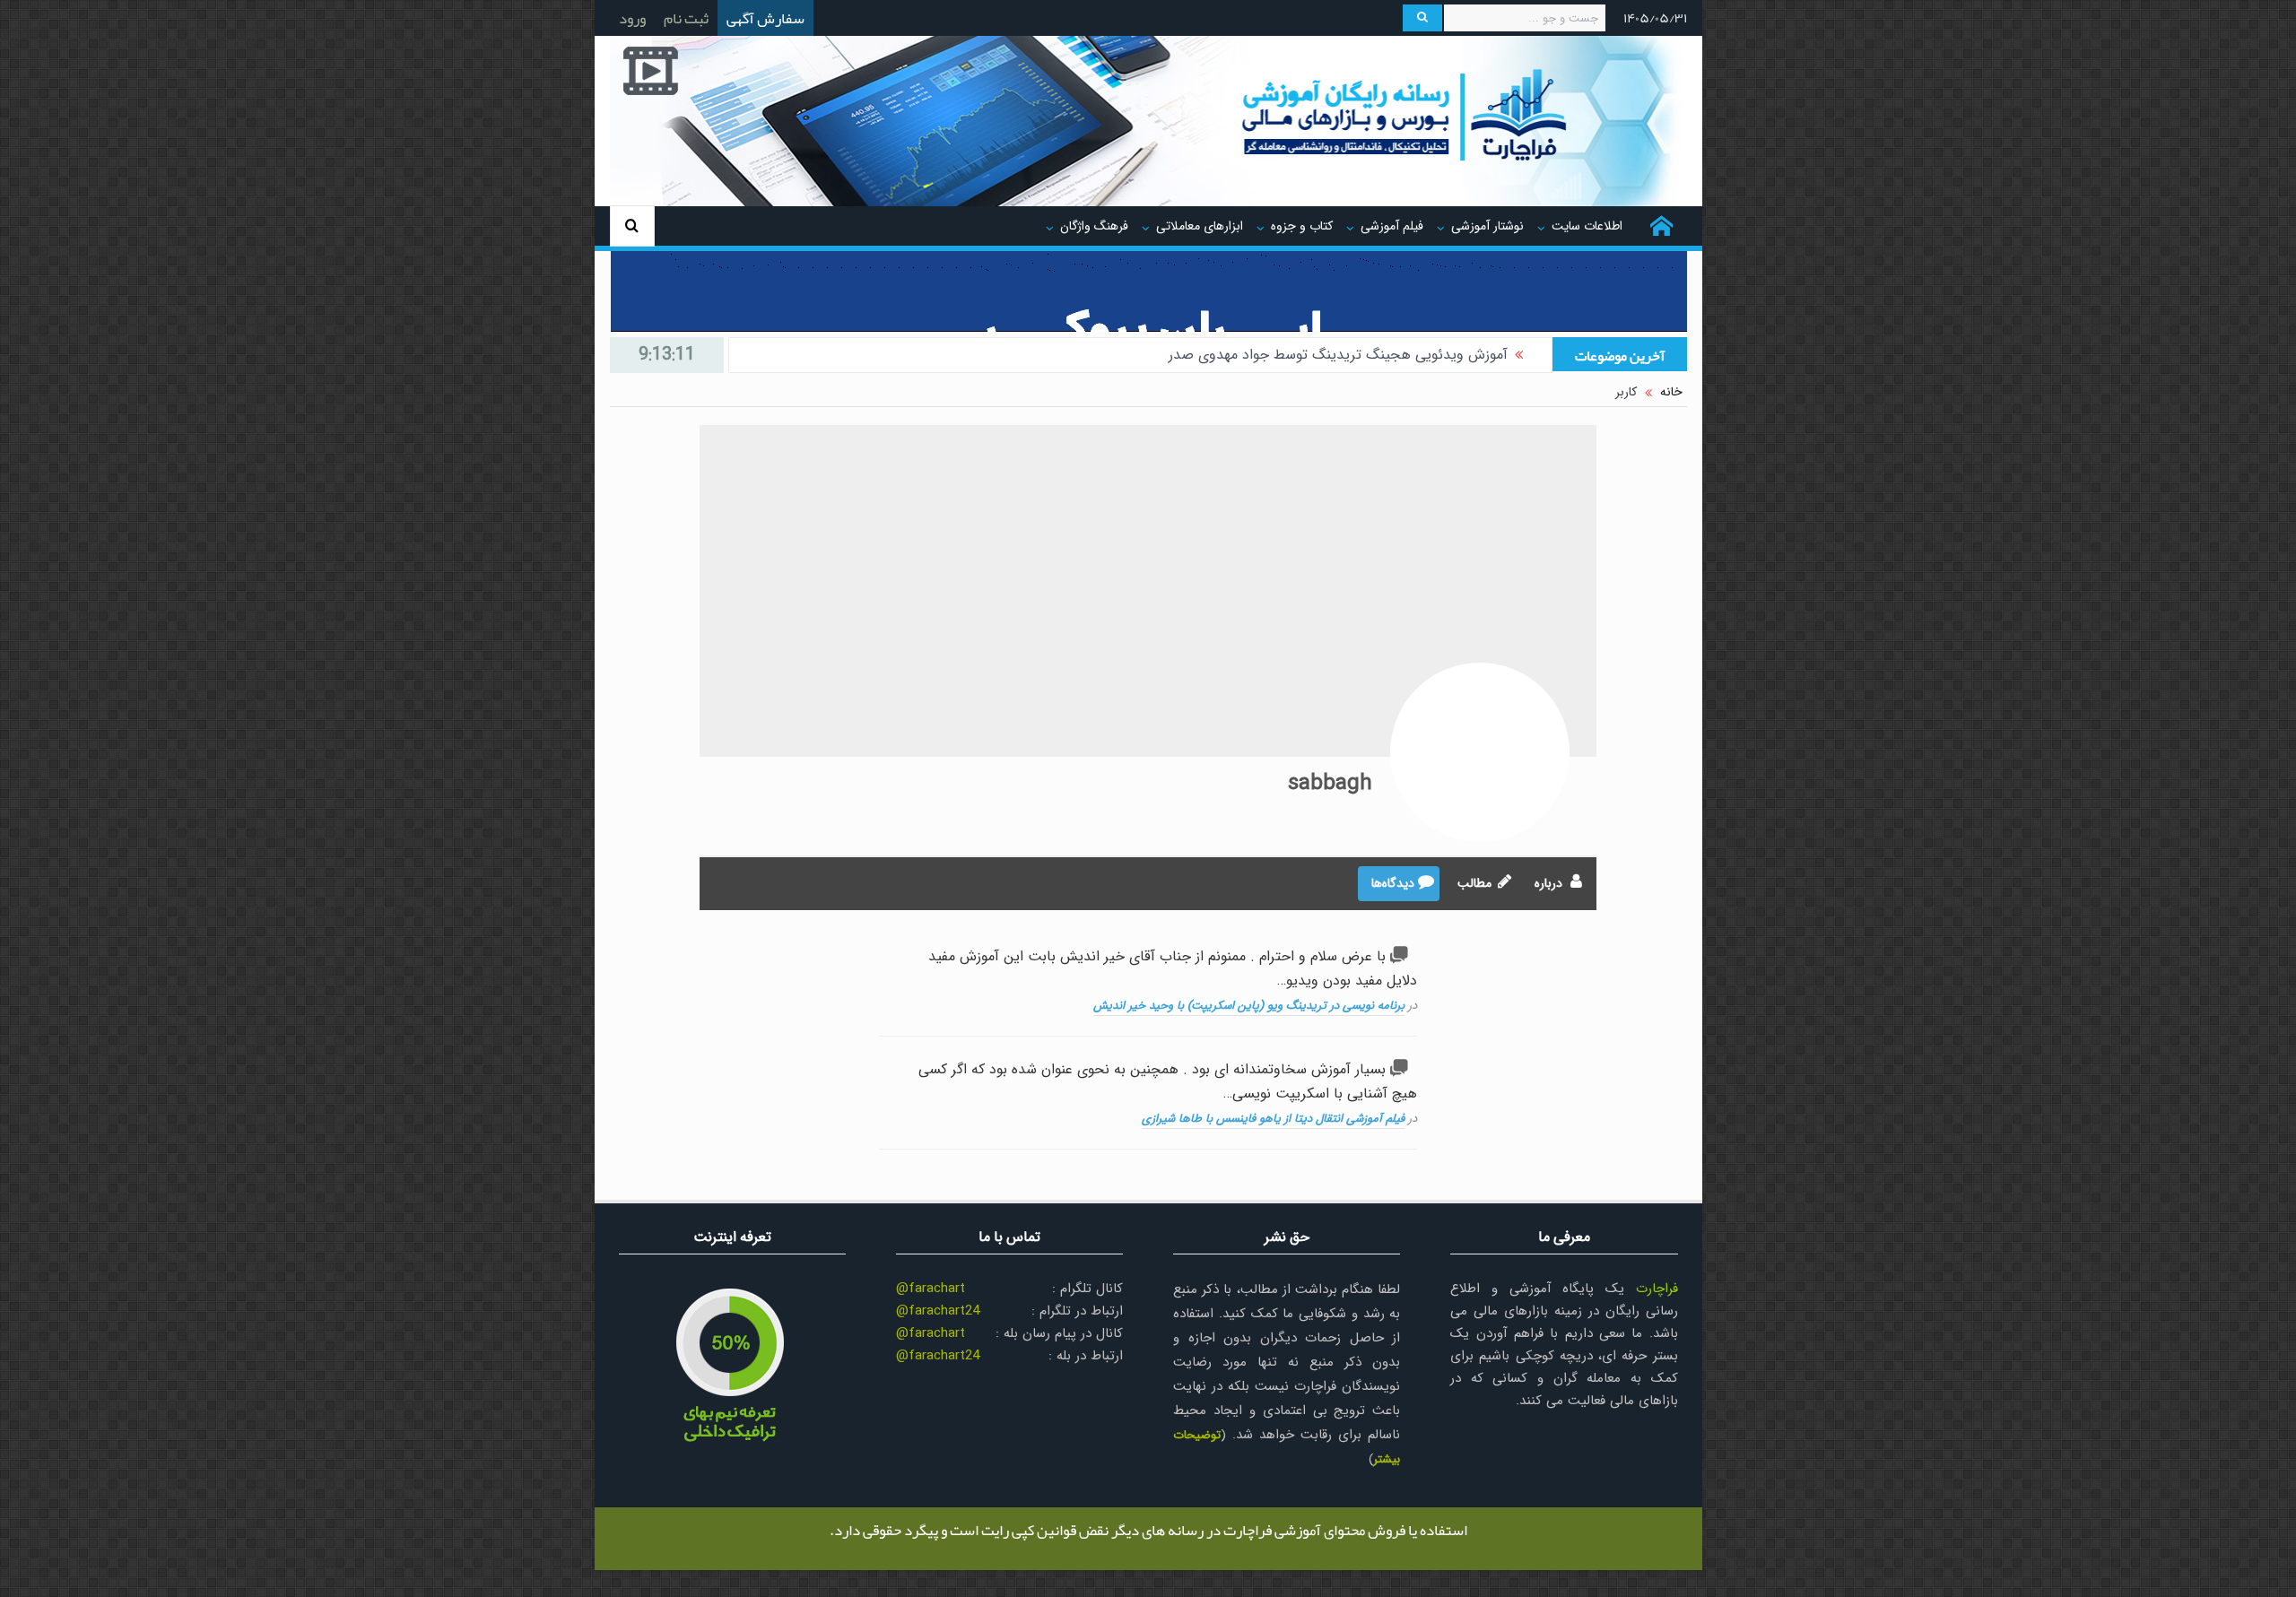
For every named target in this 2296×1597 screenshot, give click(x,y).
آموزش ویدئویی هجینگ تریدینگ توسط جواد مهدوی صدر (1338, 355)
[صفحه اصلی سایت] (1661, 226)
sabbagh (1330, 784)
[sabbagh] (1480, 752)
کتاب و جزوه (1302, 226)
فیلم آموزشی (1392, 226)
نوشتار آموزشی (1487, 226)
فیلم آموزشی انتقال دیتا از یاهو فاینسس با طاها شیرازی (1273, 1119)
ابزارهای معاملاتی (1200, 226)
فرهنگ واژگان (1094, 226)
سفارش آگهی (765, 18)
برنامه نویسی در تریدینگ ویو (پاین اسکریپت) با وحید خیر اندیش (1249, 1006)
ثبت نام (686, 18)
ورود (632, 18)
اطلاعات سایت (1587, 226)
